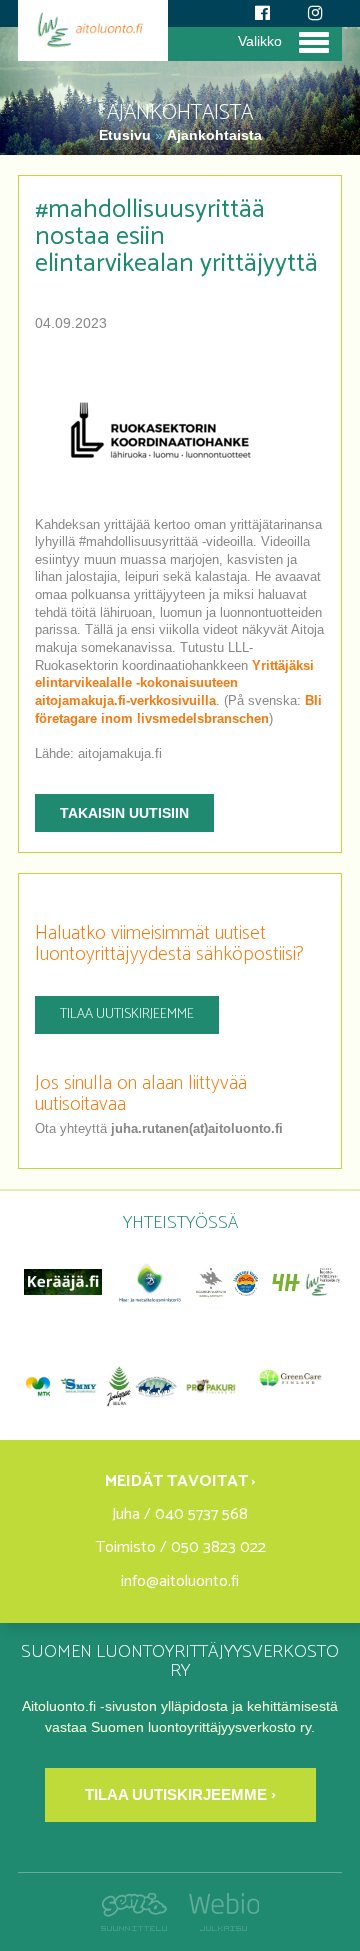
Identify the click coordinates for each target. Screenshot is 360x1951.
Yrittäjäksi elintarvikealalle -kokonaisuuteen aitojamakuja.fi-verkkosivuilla (174, 683)
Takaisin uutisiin (124, 813)
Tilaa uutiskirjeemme (127, 1014)
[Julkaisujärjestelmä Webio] (218, 1926)
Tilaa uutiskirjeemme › (180, 1794)
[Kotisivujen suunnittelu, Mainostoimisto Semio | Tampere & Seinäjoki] (139, 1926)
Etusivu (127, 135)
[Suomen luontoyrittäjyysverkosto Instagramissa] (315, 13)
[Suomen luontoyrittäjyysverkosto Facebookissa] (262, 13)
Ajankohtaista (214, 135)
